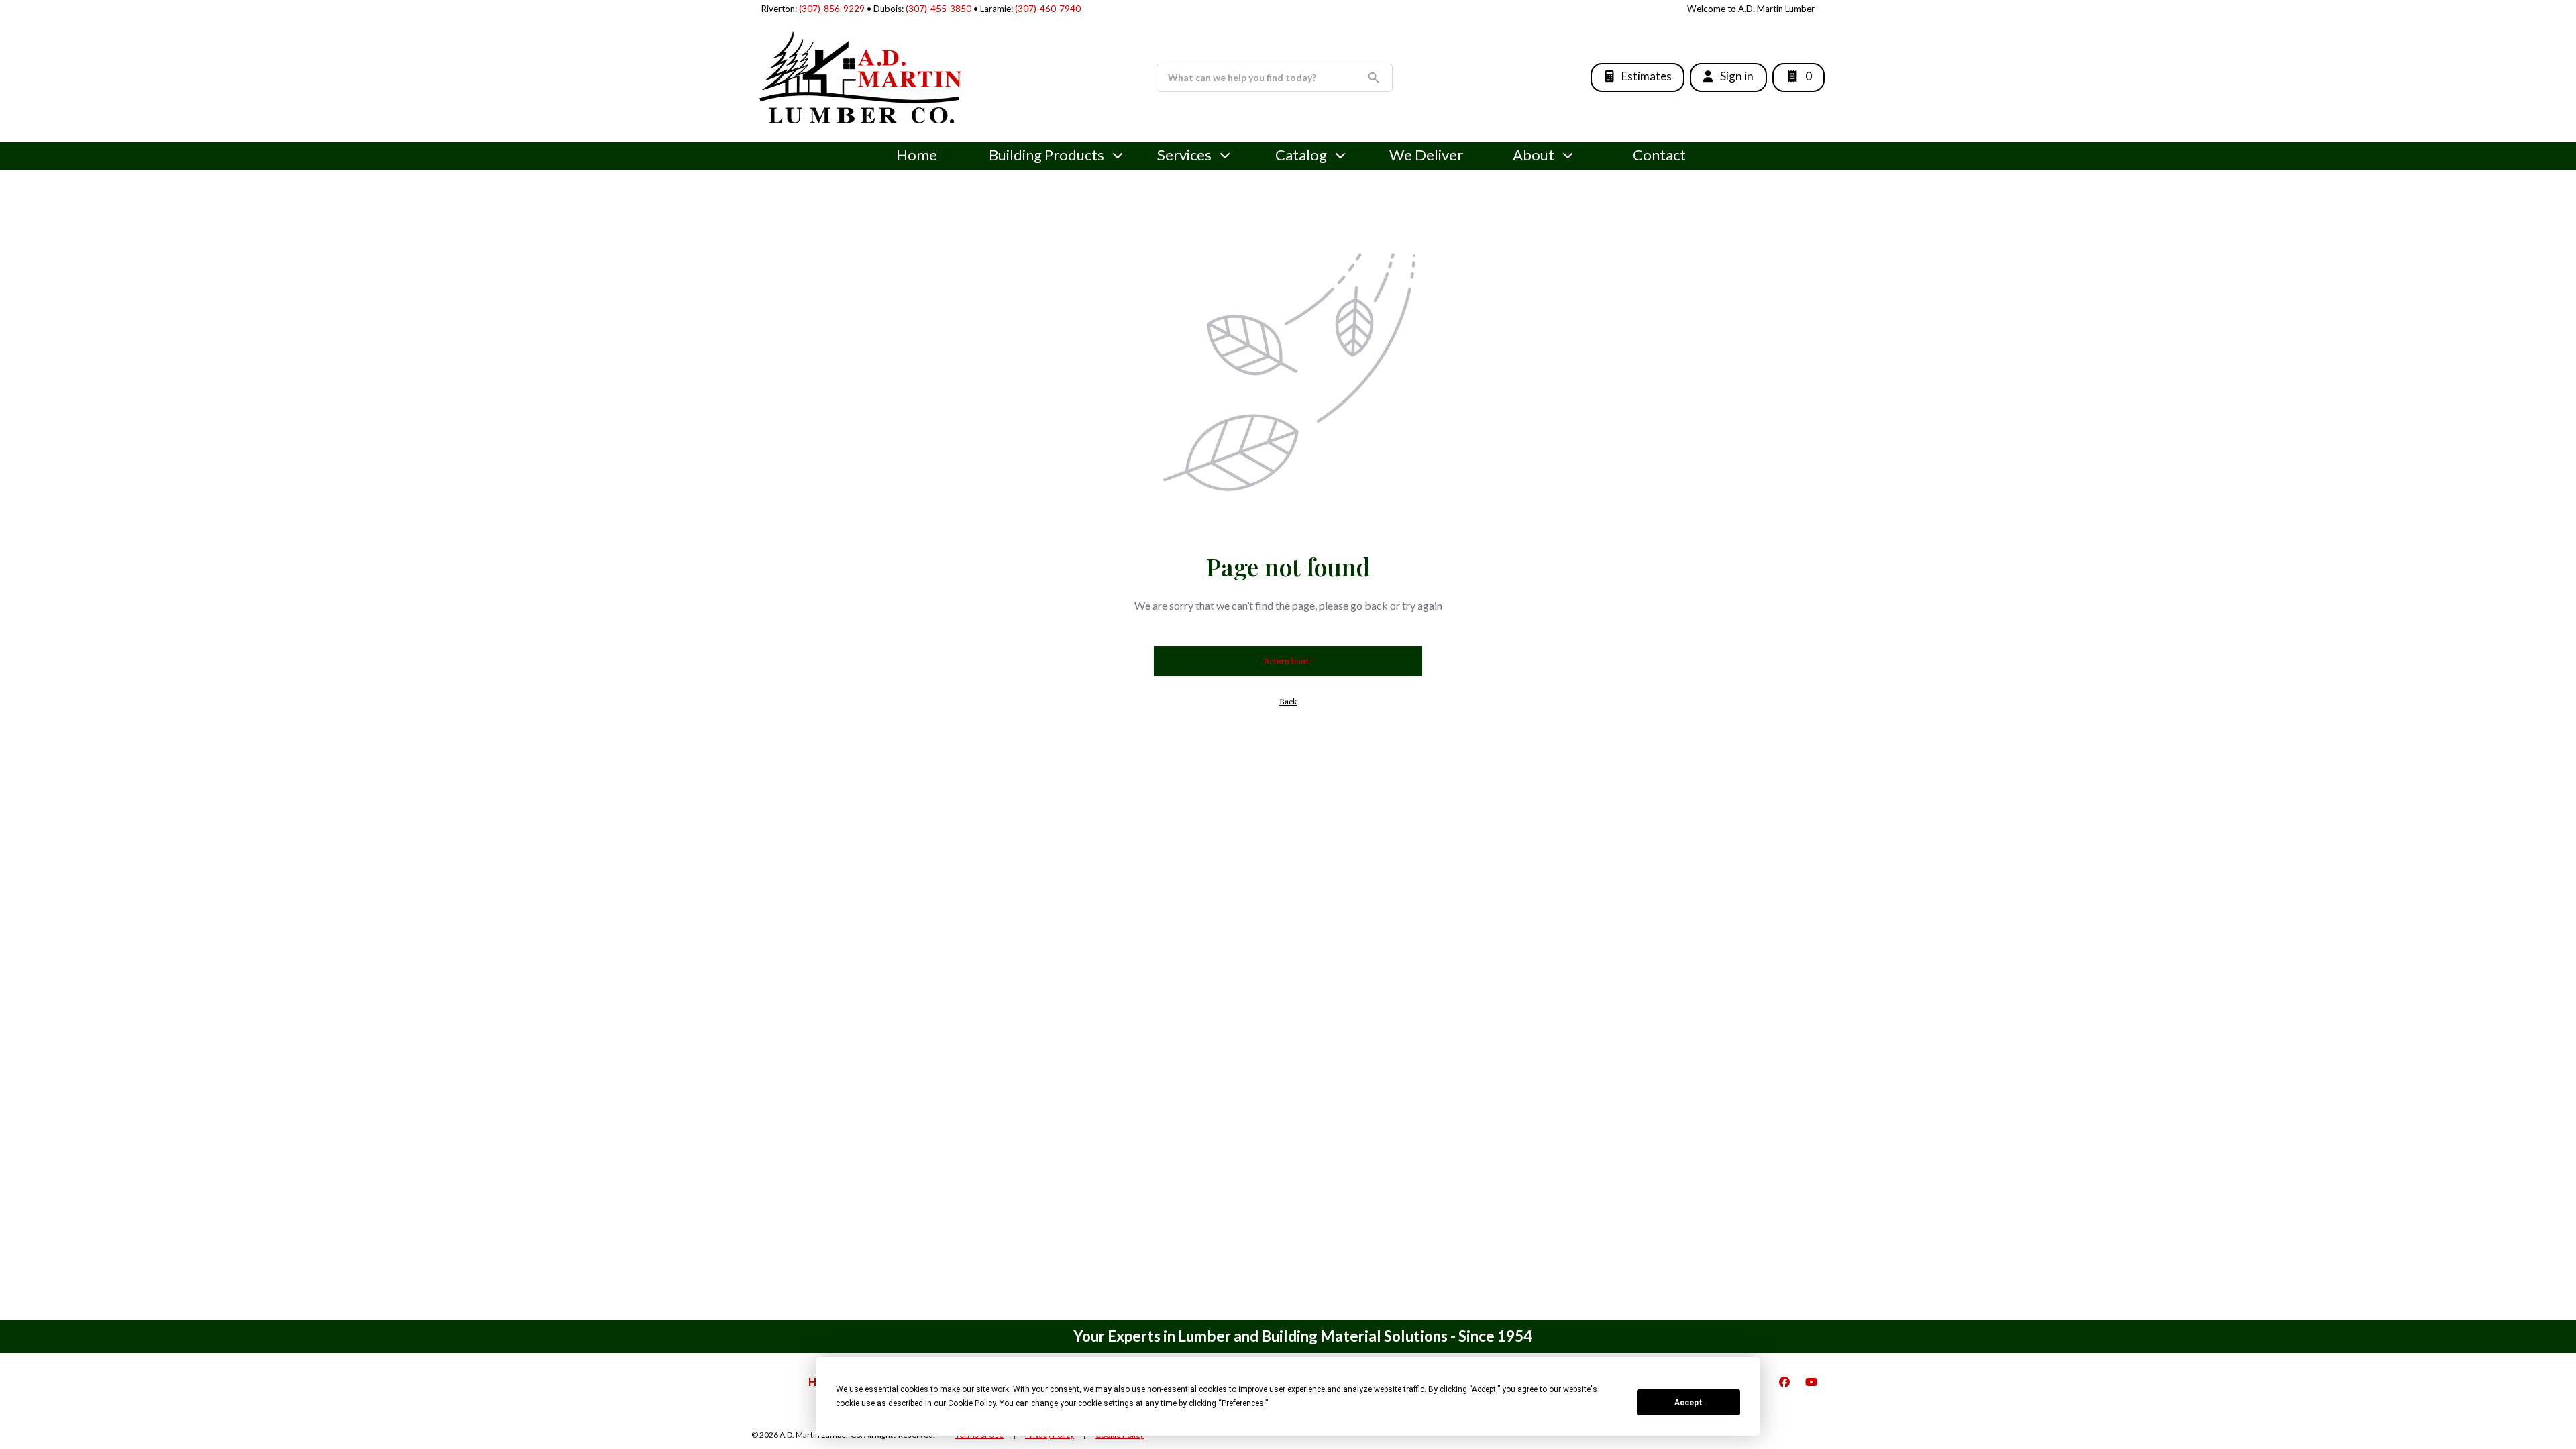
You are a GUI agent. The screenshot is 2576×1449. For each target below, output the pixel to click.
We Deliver (1426, 155)
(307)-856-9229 (832, 9)
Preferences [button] (1243, 1403)
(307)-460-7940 (1048, 9)
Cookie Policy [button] (972, 1403)
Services (1184, 155)
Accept (1688, 1403)
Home (917, 155)
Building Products (1046, 155)
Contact (1659, 155)
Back (1288, 701)
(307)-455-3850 (938, 9)
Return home (1288, 661)
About (1534, 155)
